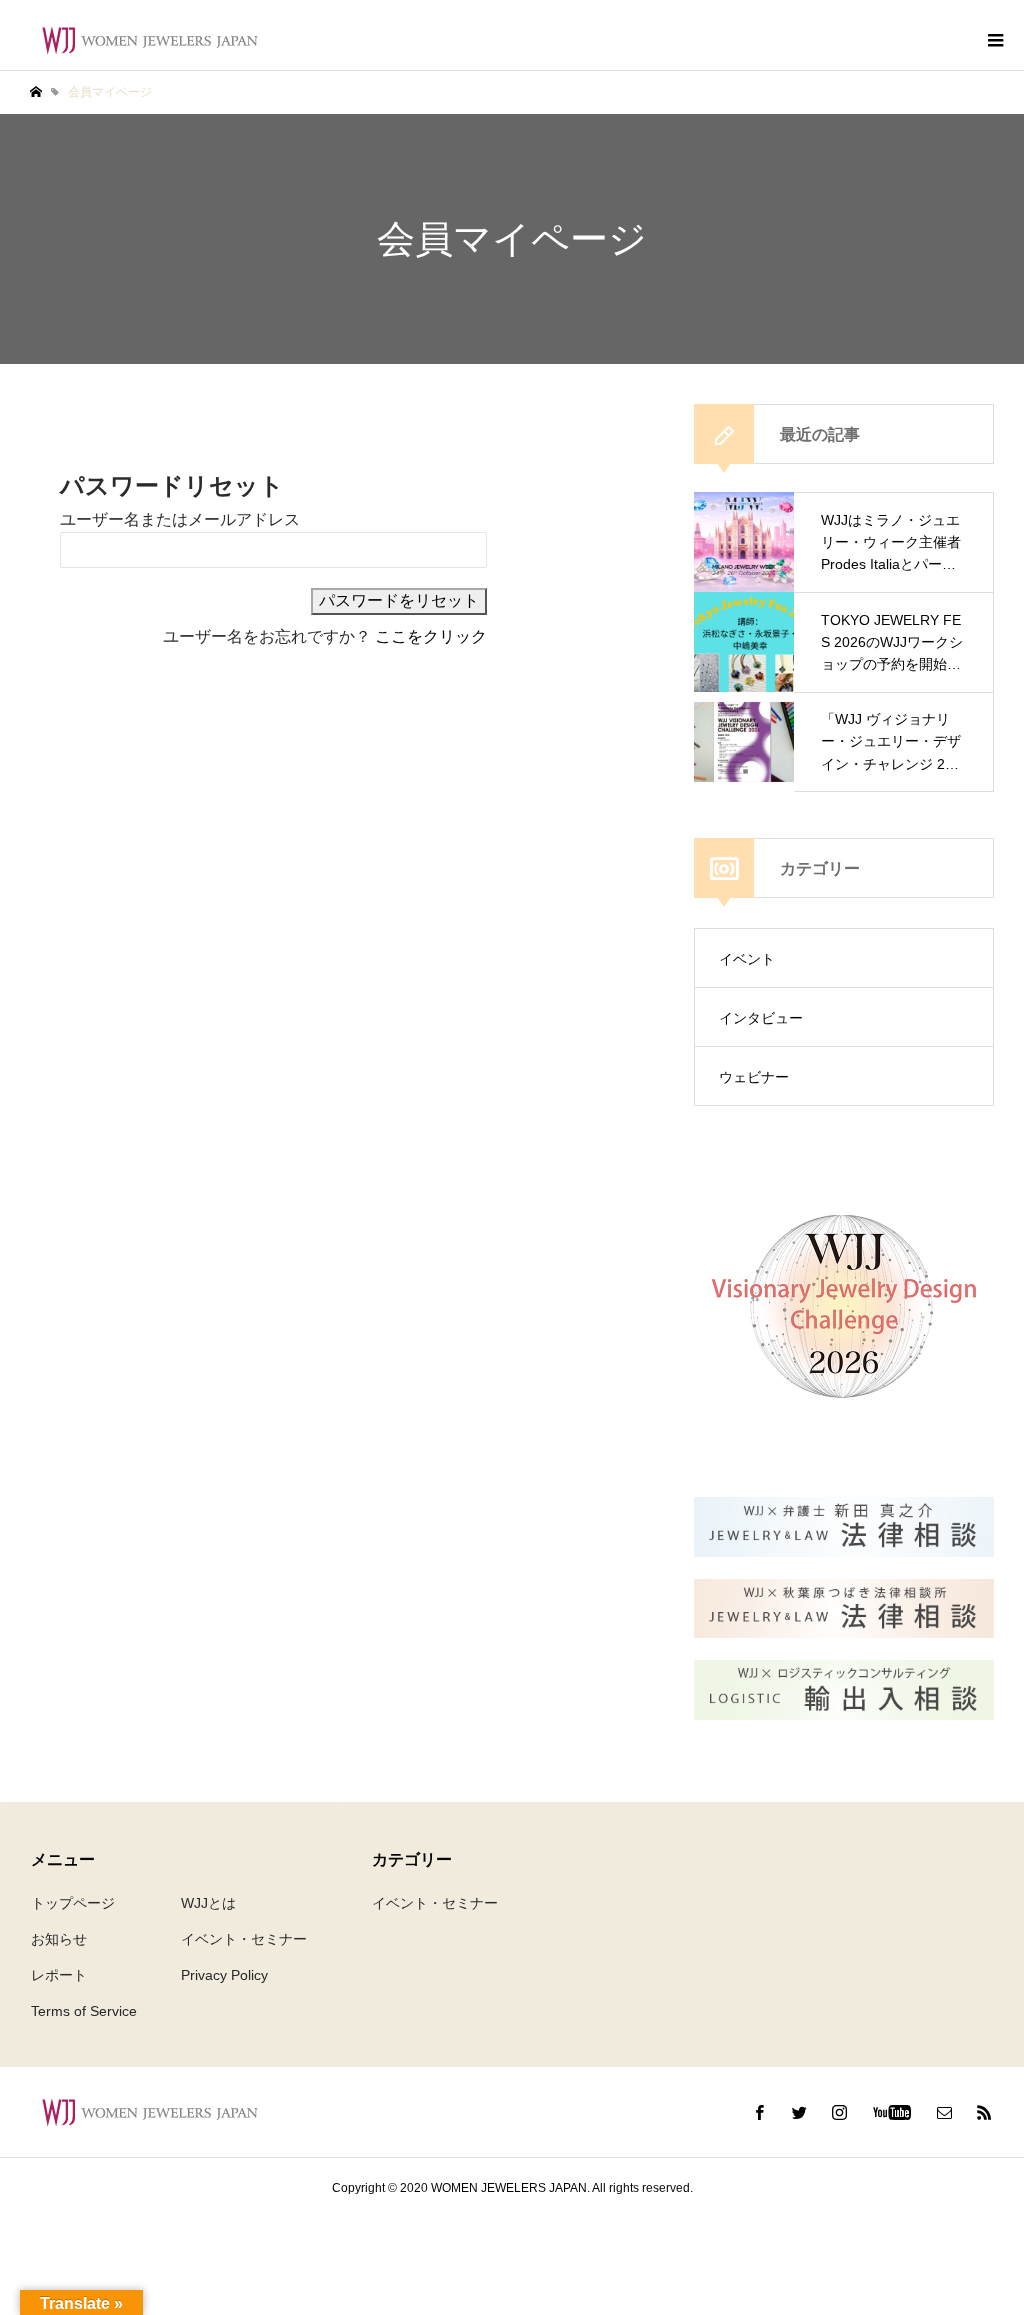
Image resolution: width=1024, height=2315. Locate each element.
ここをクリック (431, 636)
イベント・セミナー (244, 1939)
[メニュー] (994, 40)
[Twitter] (799, 2112)
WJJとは (208, 1903)
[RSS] (984, 2112)
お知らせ (59, 1939)
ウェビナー (754, 1077)
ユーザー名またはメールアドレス (180, 519)
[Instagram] (839, 2112)
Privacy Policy (224, 1975)
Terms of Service (84, 2011)
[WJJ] (150, 40)
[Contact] (944, 2112)
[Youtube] (891, 2112)
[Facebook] (759, 2112)
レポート (59, 1975)
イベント (747, 959)
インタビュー (761, 1018)
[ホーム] (36, 92)
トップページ (73, 1903)
